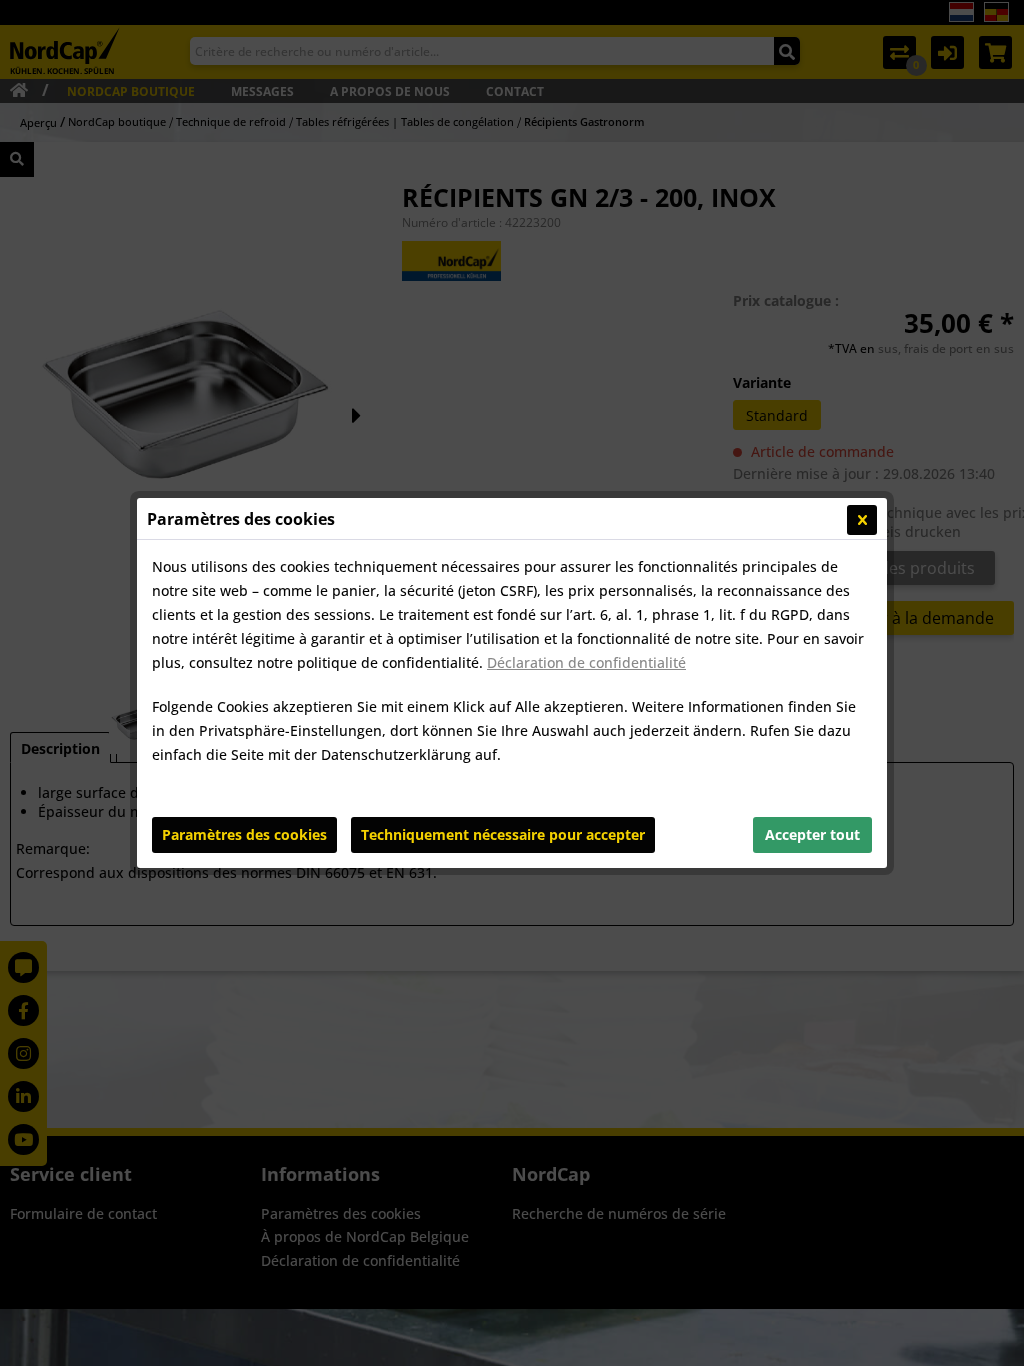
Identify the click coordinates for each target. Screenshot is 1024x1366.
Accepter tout (812, 834)
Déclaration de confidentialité (586, 662)
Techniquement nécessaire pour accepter (503, 834)
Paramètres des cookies (244, 834)
